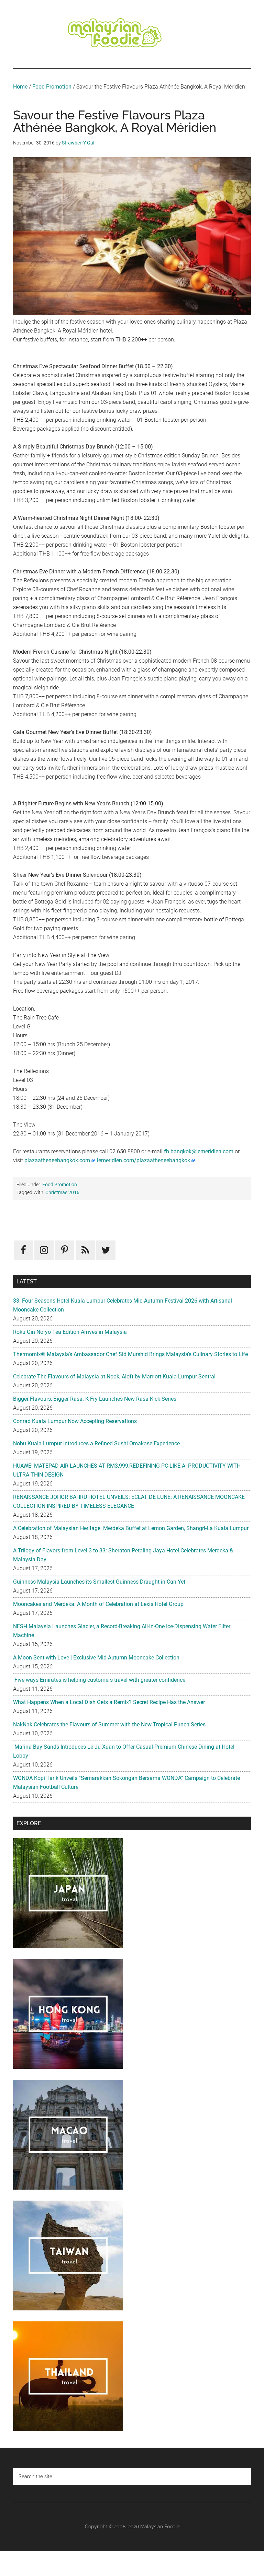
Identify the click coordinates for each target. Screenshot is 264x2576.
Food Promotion (52, 87)
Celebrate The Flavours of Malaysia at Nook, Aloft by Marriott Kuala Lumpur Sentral (114, 1377)
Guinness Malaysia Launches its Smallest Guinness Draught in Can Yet (99, 1582)
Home (20, 87)
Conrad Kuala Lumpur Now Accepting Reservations (75, 1421)
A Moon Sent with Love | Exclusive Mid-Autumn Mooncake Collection (96, 1658)
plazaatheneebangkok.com (57, 1160)
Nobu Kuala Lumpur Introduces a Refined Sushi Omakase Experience (96, 1443)
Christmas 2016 (62, 1192)
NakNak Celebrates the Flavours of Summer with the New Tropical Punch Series (109, 1724)
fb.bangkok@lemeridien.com (199, 1151)
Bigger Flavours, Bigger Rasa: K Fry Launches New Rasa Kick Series (95, 1399)
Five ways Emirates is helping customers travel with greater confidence (99, 1680)
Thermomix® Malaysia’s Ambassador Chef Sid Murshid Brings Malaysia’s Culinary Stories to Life (130, 1354)
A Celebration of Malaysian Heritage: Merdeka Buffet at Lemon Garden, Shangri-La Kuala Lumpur (131, 1528)
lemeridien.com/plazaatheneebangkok (144, 1160)
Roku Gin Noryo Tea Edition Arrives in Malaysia (70, 1332)
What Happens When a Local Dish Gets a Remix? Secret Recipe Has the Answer (109, 1702)
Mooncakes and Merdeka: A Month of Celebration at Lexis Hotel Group (98, 1604)
